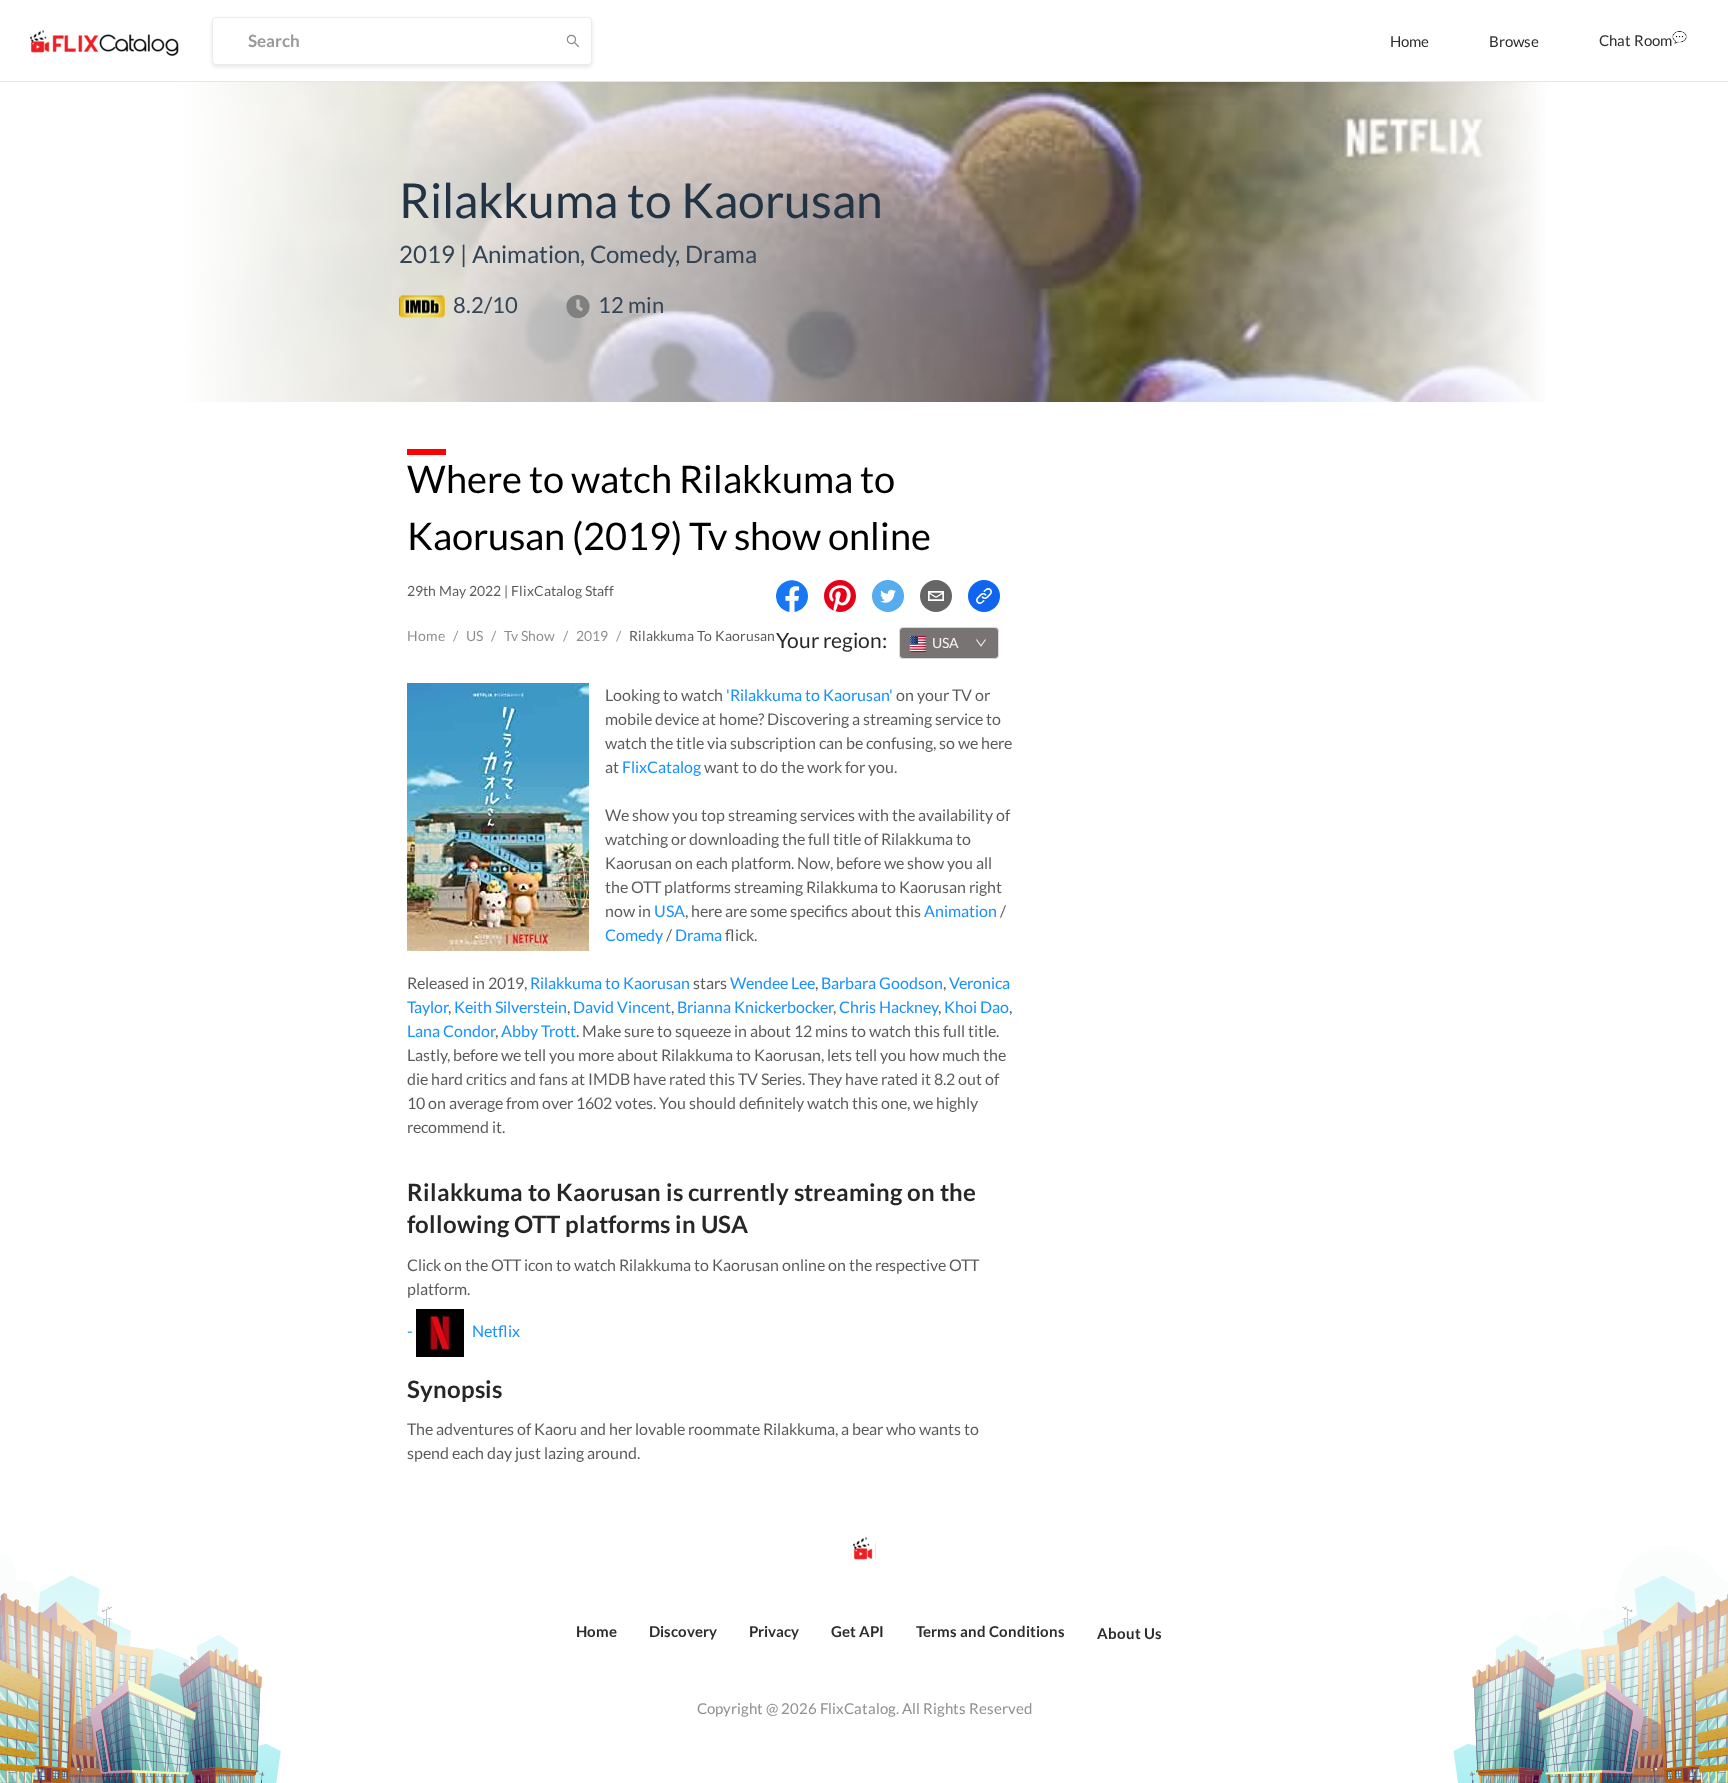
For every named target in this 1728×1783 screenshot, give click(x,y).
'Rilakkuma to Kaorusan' (809, 694)
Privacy (774, 1631)
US (474, 635)
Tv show (529, 635)
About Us (1129, 1633)
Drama (698, 934)
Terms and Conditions (990, 1631)
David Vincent (622, 1006)
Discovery (683, 1631)
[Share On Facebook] (792, 596)
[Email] (936, 596)
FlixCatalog (661, 766)
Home (1409, 41)
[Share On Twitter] (888, 596)
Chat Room (1635, 40)
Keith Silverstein (510, 1006)
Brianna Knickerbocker (755, 1006)
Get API (857, 1631)
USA (669, 910)
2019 (592, 635)
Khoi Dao (976, 1006)
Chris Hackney (888, 1006)
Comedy (634, 934)
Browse (1514, 41)
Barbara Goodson (882, 982)
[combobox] (949, 643)
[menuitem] (1409, 41)
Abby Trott (538, 1030)
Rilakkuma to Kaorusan (610, 982)
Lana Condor (451, 1030)
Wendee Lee (772, 982)
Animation (960, 910)
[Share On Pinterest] (840, 596)
